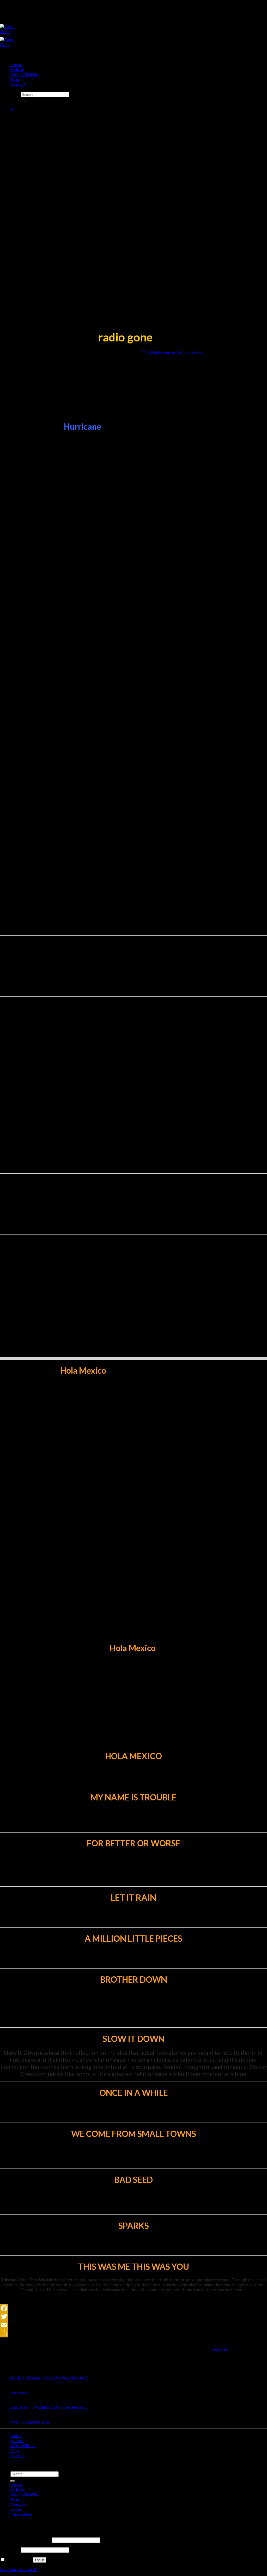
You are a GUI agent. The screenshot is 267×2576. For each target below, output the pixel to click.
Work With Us (24, 74)
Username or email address (25, 2540)
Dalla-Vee (161, 352)
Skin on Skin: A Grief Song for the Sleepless (48, 2407)
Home (16, 64)
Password (10, 2550)
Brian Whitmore (72, 2016)
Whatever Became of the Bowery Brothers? (49, 2377)
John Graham (190, 352)
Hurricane (19, 2392)
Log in (40, 2560)
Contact (18, 84)
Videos (17, 69)
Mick (147, 352)
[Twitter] (133, 2317)
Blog (15, 79)
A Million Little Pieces (30, 2422)
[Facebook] (133, 2308)
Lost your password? (18, 2569)
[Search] (23, 102)
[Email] (133, 2325)
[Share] (133, 2333)
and (174, 352)
